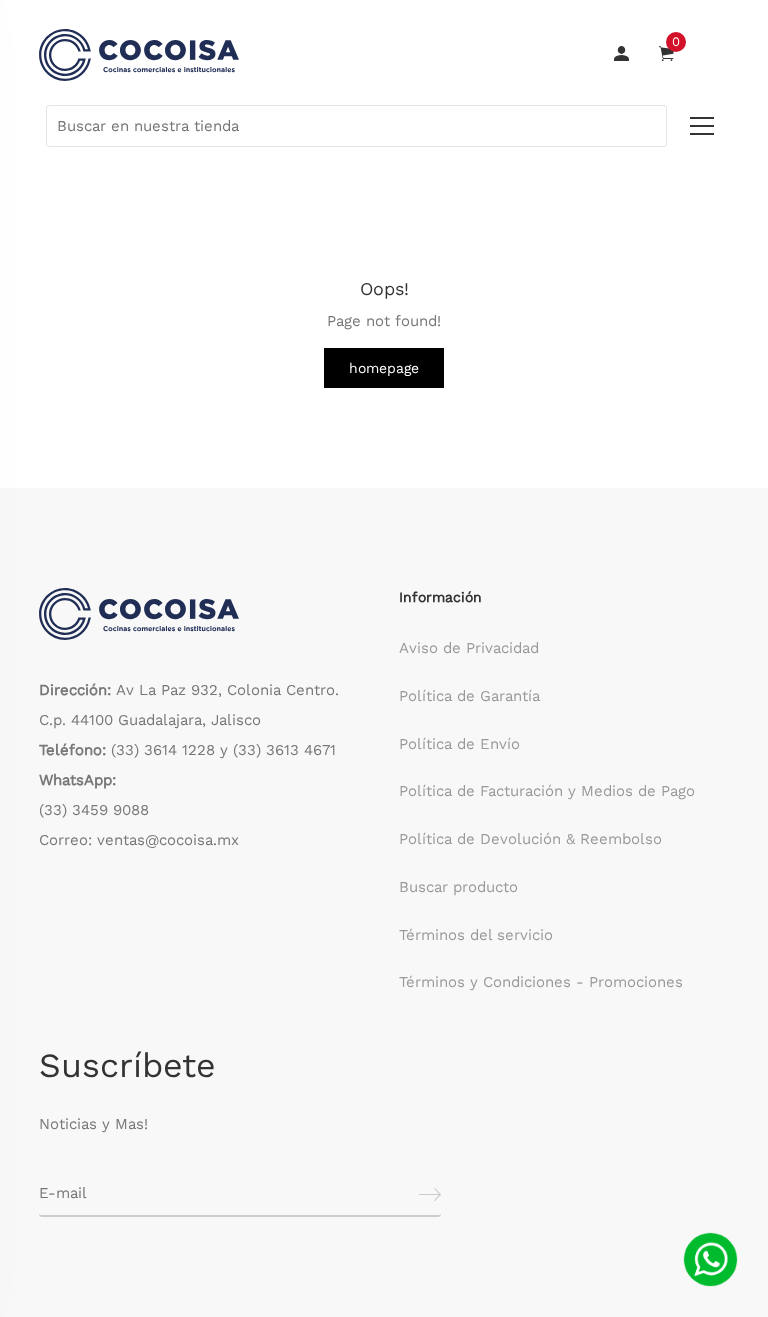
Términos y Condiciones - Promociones (541, 982)
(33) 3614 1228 (163, 750)
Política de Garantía (469, 696)
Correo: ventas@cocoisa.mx (139, 840)
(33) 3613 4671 (284, 750)
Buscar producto (458, 887)
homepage (384, 368)
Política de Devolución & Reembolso (530, 839)
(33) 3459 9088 (94, 810)
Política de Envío (459, 744)
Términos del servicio (476, 935)
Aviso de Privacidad (469, 648)
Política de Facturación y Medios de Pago (547, 791)
